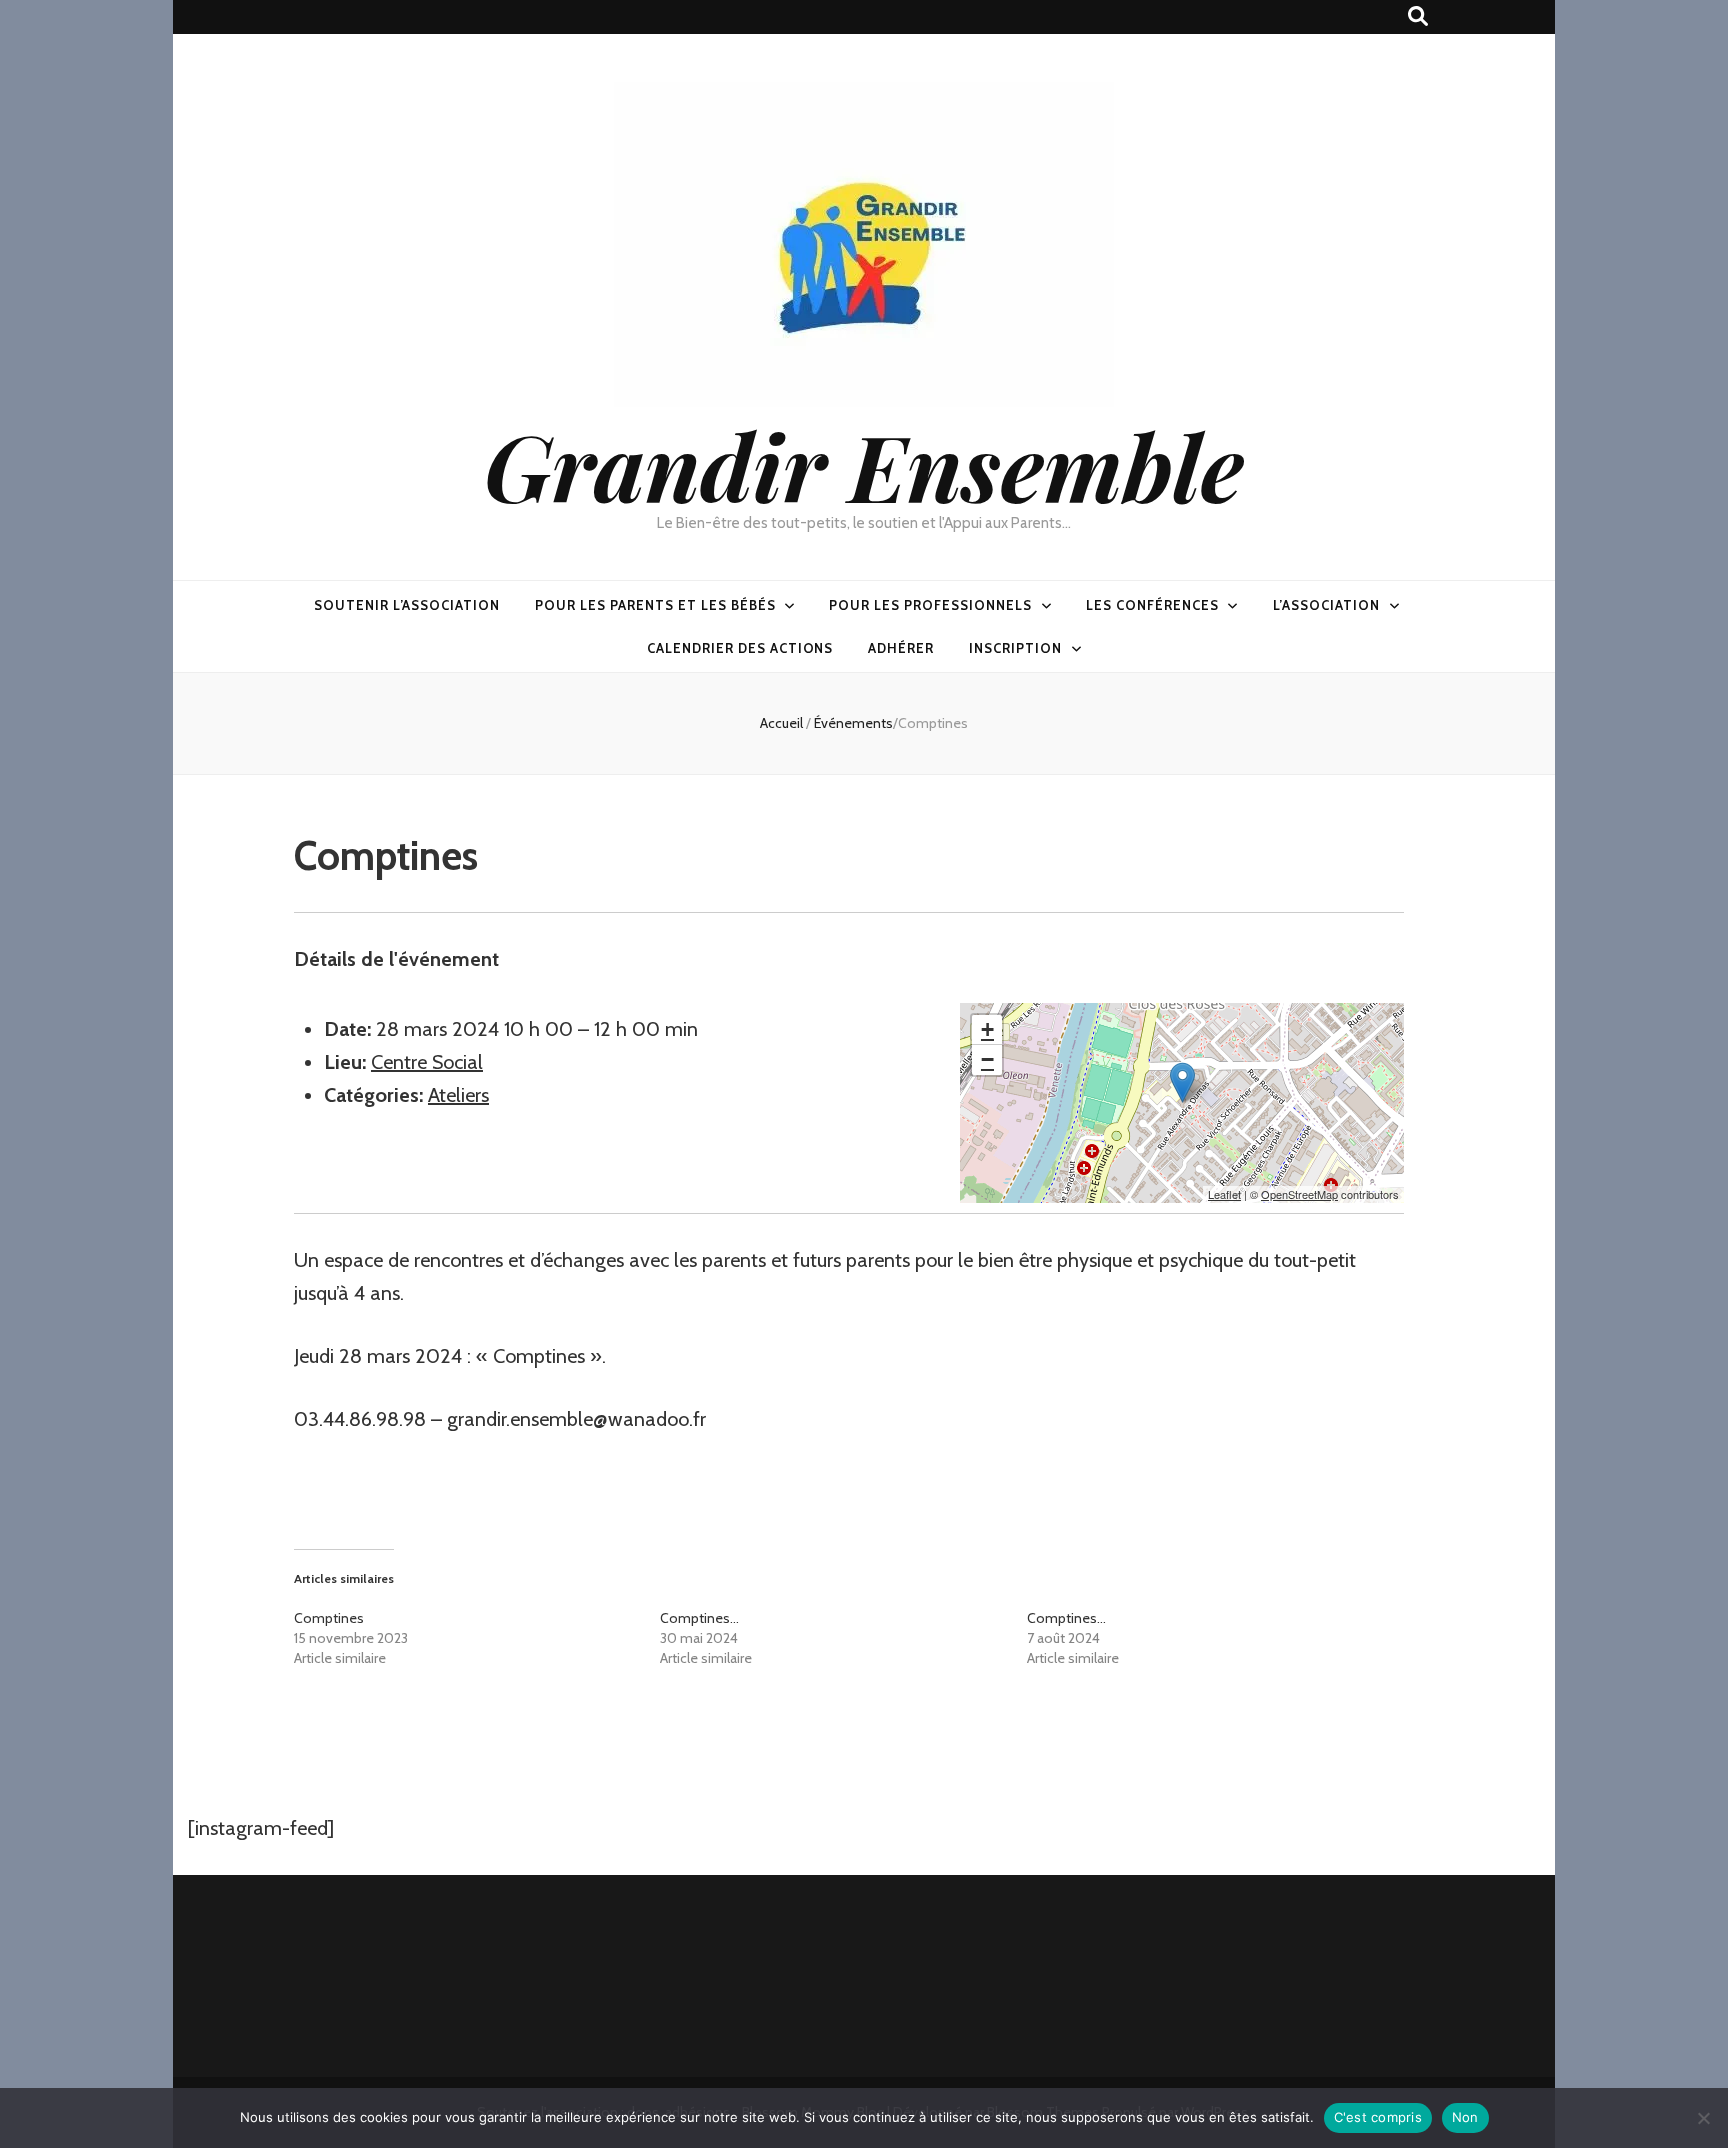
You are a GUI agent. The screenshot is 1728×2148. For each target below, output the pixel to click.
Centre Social (427, 1062)
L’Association (1327, 605)
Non (1465, 2117)
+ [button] (987, 1029)
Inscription (1015, 648)
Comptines (329, 1618)
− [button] (987, 1059)
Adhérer (901, 648)
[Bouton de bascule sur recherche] (1418, 16)
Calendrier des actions (740, 648)
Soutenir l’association (407, 605)
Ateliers (458, 1095)
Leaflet (1224, 1194)
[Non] (1703, 2118)
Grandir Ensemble (864, 464)
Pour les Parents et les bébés (655, 605)
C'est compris (1378, 2117)
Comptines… (699, 1618)
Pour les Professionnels (930, 605)
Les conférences (1152, 605)
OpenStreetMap (1299, 1194)
